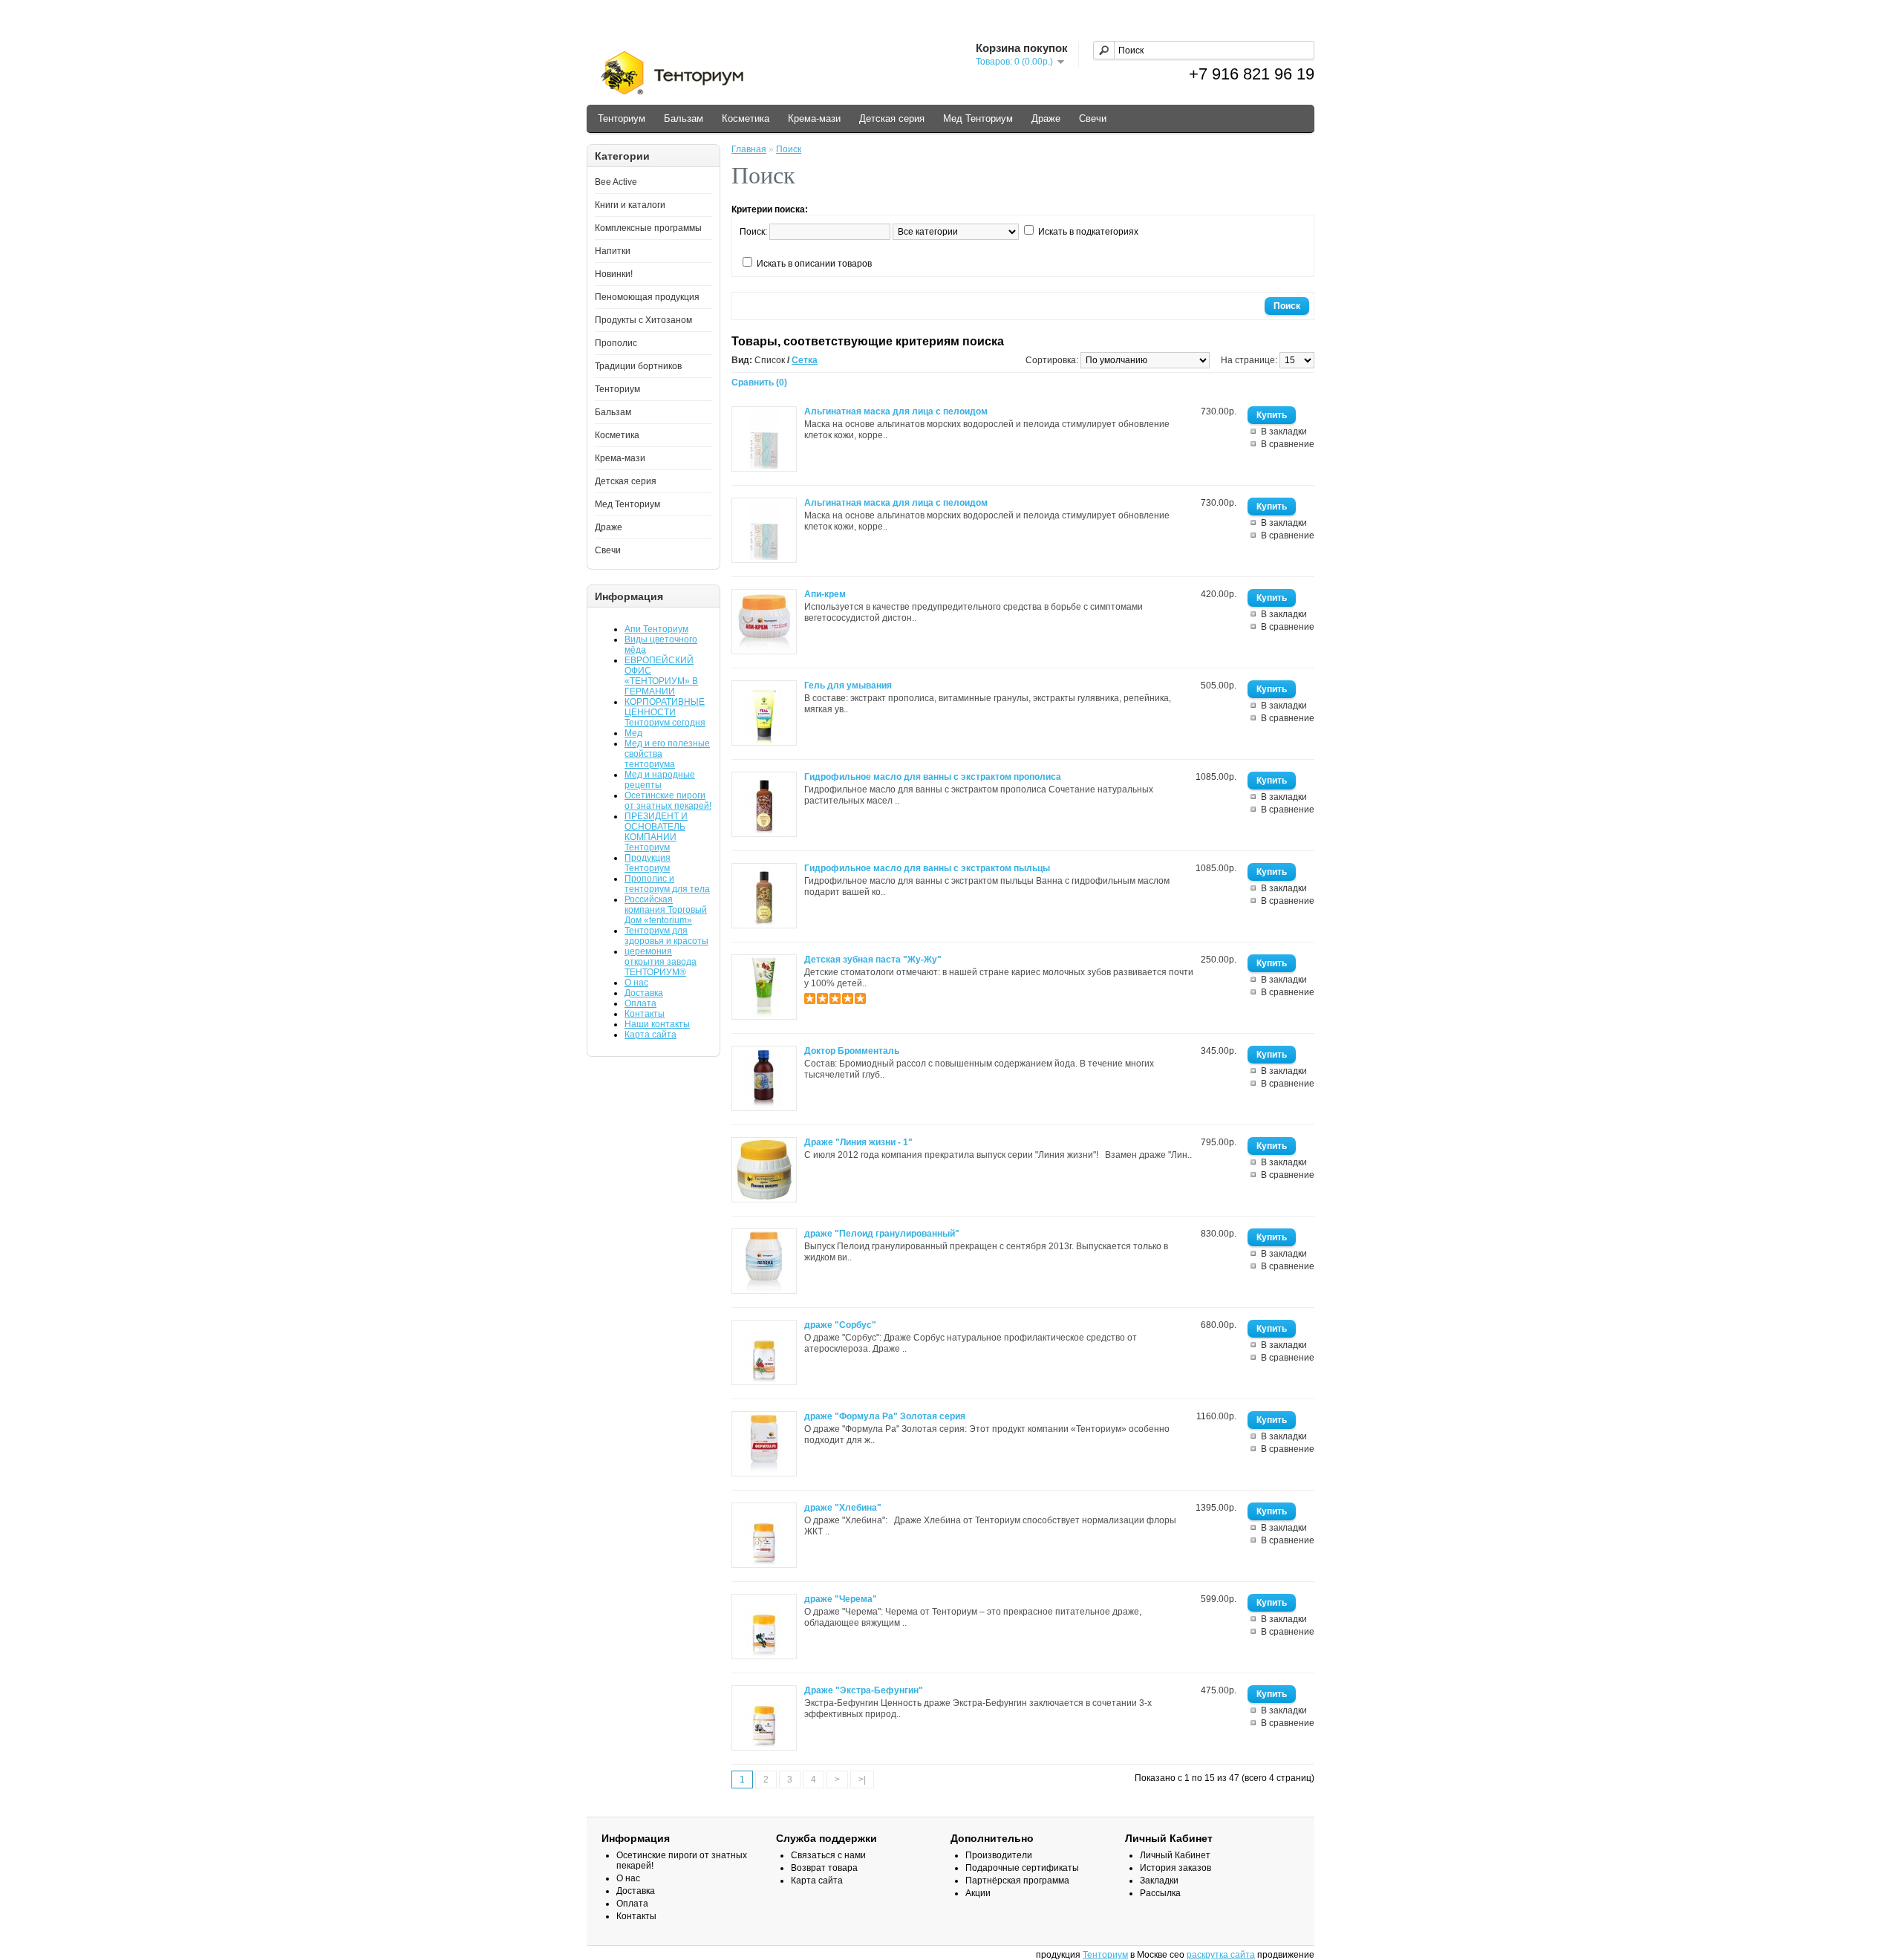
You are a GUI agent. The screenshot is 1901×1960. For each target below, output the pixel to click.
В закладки (1284, 432)
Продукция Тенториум (648, 863)
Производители (999, 1855)
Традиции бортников (638, 366)
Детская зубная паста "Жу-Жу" (873, 960)
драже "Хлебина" (843, 1508)
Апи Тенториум (656, 629)
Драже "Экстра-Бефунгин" (864, 1690)
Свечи (1093, 118)
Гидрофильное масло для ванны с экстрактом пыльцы (927, 868)
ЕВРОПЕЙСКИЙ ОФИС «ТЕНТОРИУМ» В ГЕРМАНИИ (661, 676)
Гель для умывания (848, 686)
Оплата (640, 1003)
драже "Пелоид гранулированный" (882, 1234)
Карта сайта (650, 1035)
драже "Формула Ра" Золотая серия (885, 1416)
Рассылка (1160, 1893)
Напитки (613, 251)
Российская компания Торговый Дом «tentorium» (666, 910)
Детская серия (892, 118)
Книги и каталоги (630, 205)
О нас (636, 983)
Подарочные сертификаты (1022, 1868)
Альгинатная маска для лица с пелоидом (896, 411)
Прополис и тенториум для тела (667, 884)
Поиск (789, 149)
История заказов (1176, 1868)
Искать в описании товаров (814, 264)
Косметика (746, 118)
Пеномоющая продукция (647, 297)
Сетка (805, 360)
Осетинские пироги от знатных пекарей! (668, 801)
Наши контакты (657, 1024)
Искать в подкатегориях (1088, 232)
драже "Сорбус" (840, 1325)
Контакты (645, 1014)
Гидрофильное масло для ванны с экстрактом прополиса (933, 777)
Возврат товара (824, 1868)
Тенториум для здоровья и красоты (666, 936)
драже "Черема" (841, 1599)
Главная (749, 149)
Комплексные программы (648, 228)
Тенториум (622, 118)
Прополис (616, 343)
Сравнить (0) (759, 382)
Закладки (1159, 1881)
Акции (978, 1893)
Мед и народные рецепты (660, 780)
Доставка (644, 993)
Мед (633, 733)
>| (862, 1780)
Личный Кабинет (1175, 1855)
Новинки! (614, 274)
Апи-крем (825, 594)
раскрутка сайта (1221, 1955)
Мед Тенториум (978, 118)
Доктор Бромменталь (852, 1051)
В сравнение (1288, 444)
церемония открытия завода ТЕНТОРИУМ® (661, 962)
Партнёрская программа (1017, 1881)
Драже (1046, 118)
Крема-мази (814, 118)
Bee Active (616, 182)
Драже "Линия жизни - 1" (858, 1142)
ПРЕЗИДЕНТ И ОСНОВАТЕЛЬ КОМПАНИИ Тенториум (656, 832)
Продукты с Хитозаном (643, 320)
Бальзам (684, 118)
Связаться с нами (828, 1855)
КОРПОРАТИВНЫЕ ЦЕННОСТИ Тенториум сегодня (665, 712)
